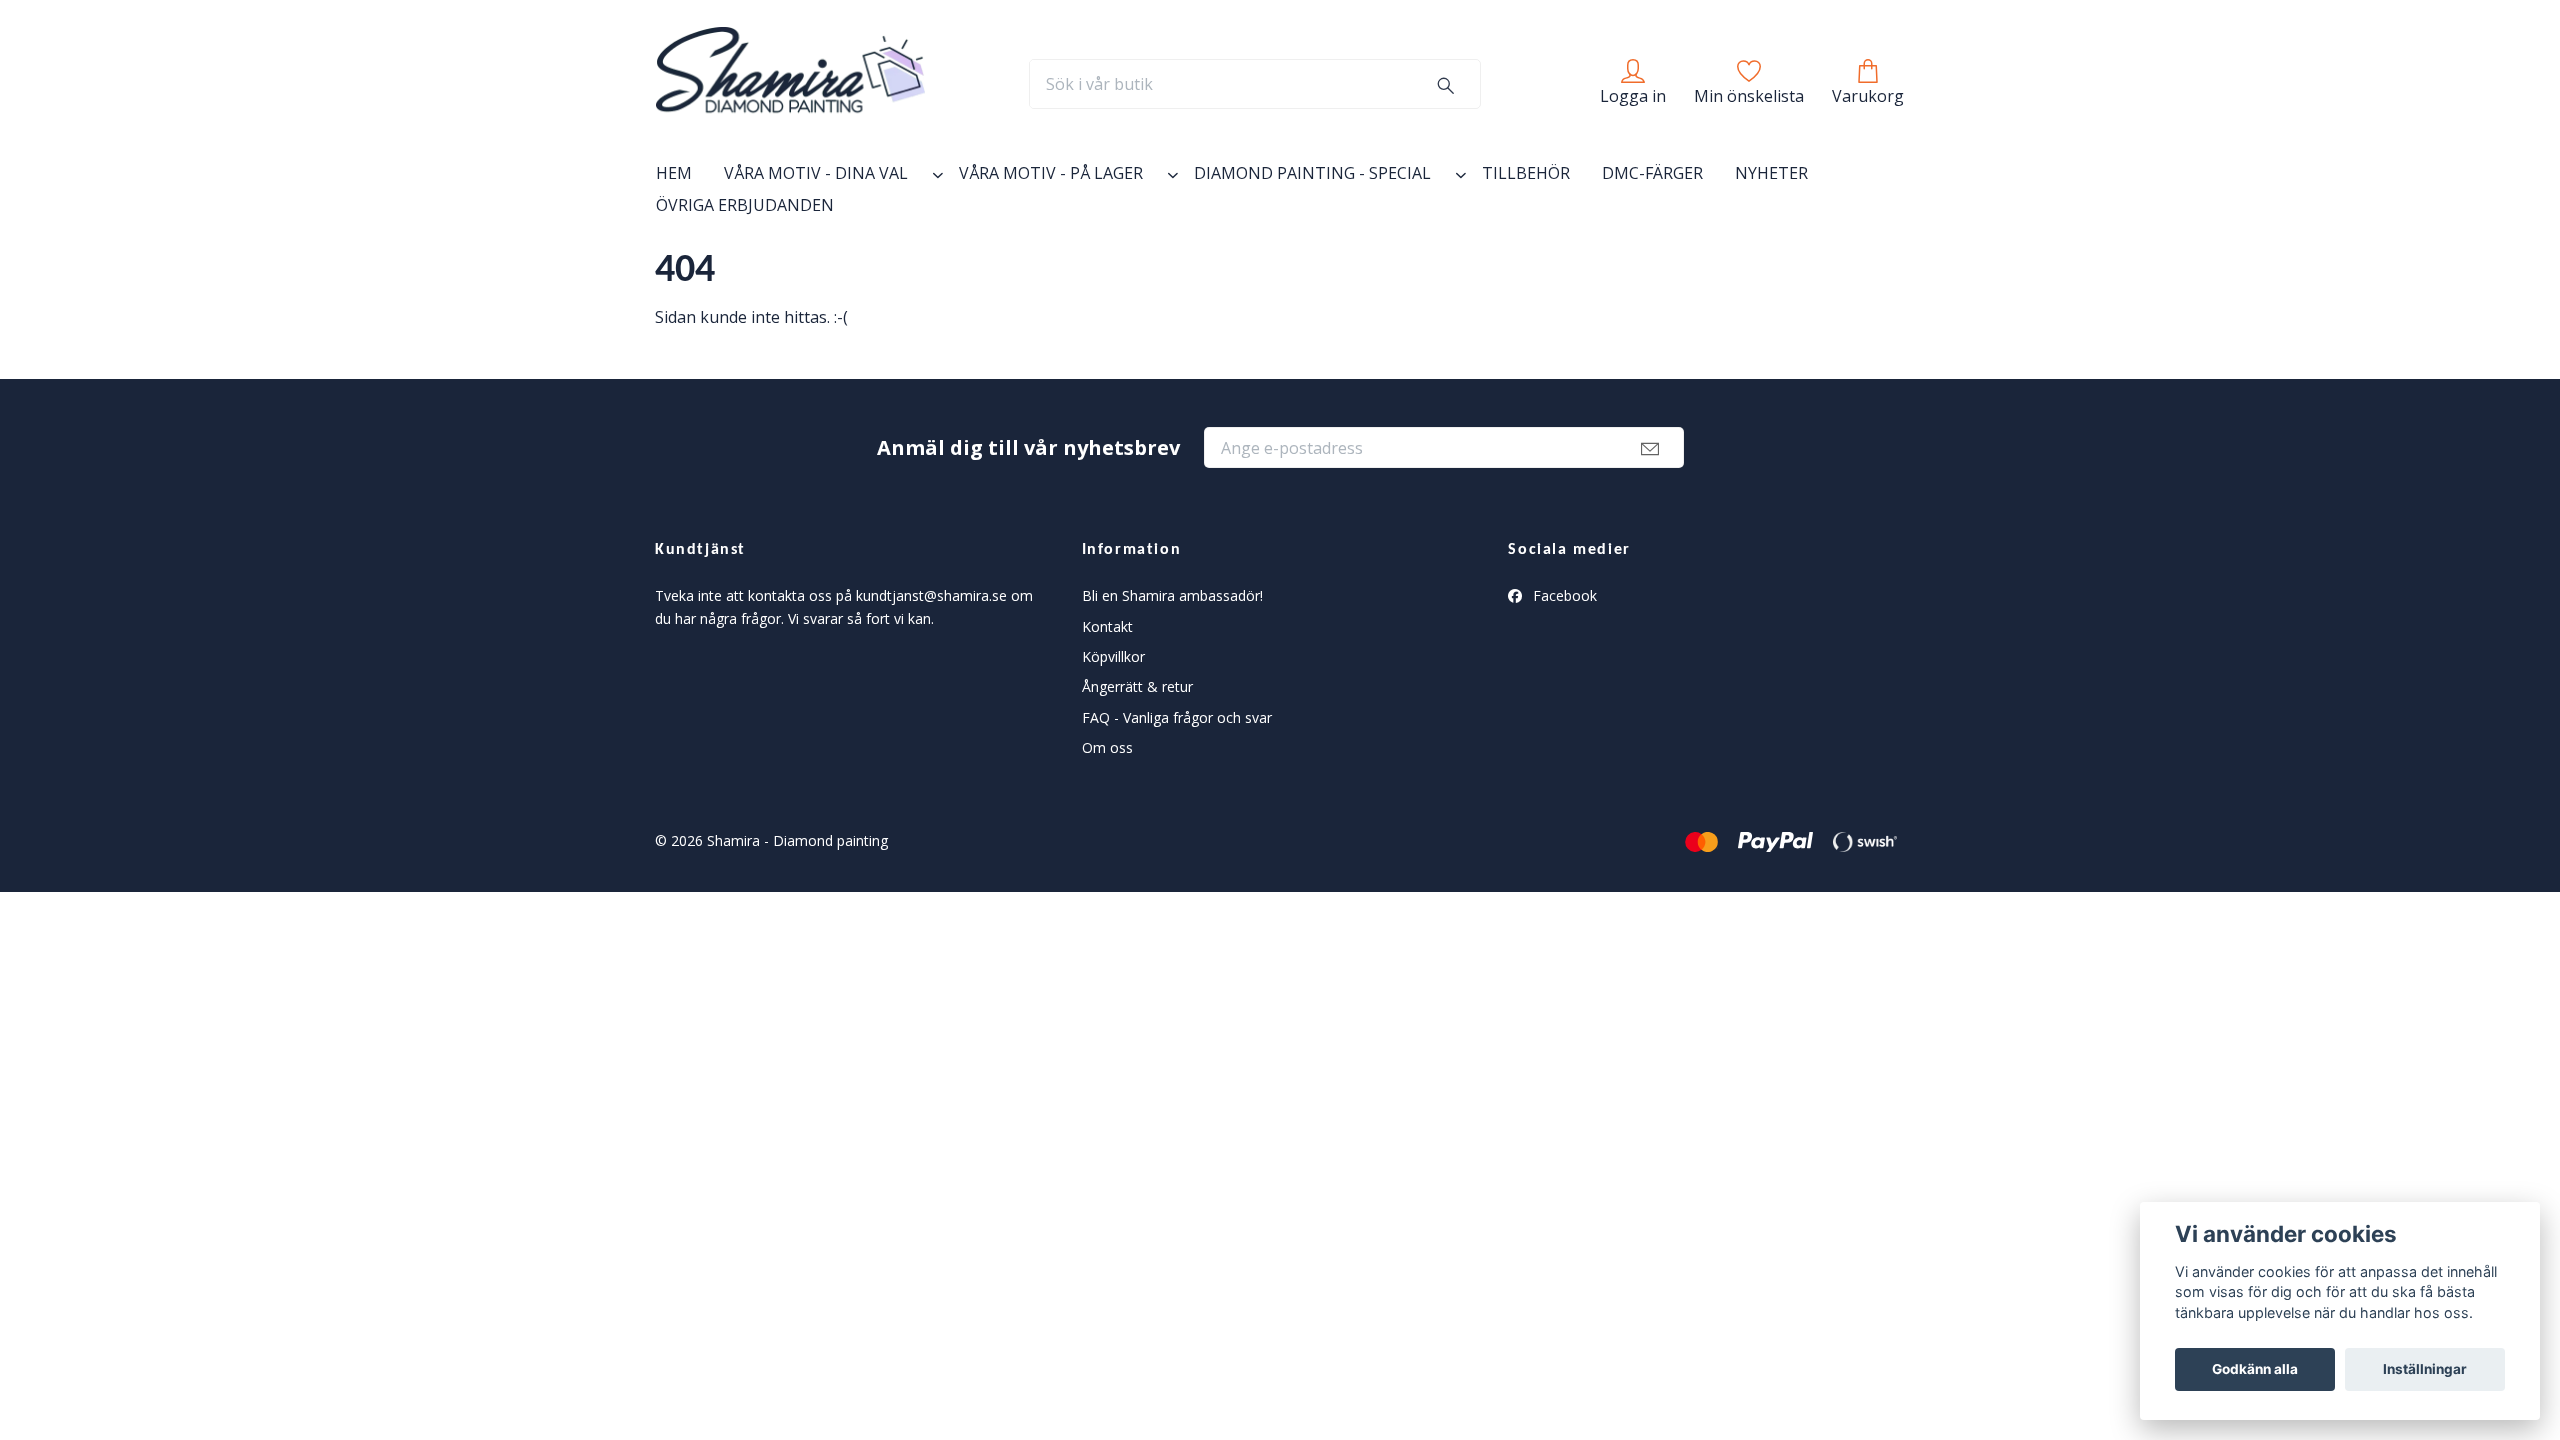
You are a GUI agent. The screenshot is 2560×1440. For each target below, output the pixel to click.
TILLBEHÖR (1526, 173)
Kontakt (1107, 626)
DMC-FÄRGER (1652, 173)
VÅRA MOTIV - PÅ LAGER (1051, 173)
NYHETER (1771, 173)
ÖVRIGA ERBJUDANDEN (745, 205)
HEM (674, 173)
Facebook (1563, 595)
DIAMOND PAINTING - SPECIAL (1312, 173)
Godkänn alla (2255, 1369)
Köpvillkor (1113, 656)
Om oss (1107, 747)
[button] (933, 177)
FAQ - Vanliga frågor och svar (1177, 717)
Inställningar (2425, 1369)
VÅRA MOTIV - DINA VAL (816, 173)
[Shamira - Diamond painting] (790, 84)
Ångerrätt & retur (1137, 686)
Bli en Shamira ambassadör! (1172, 595)
